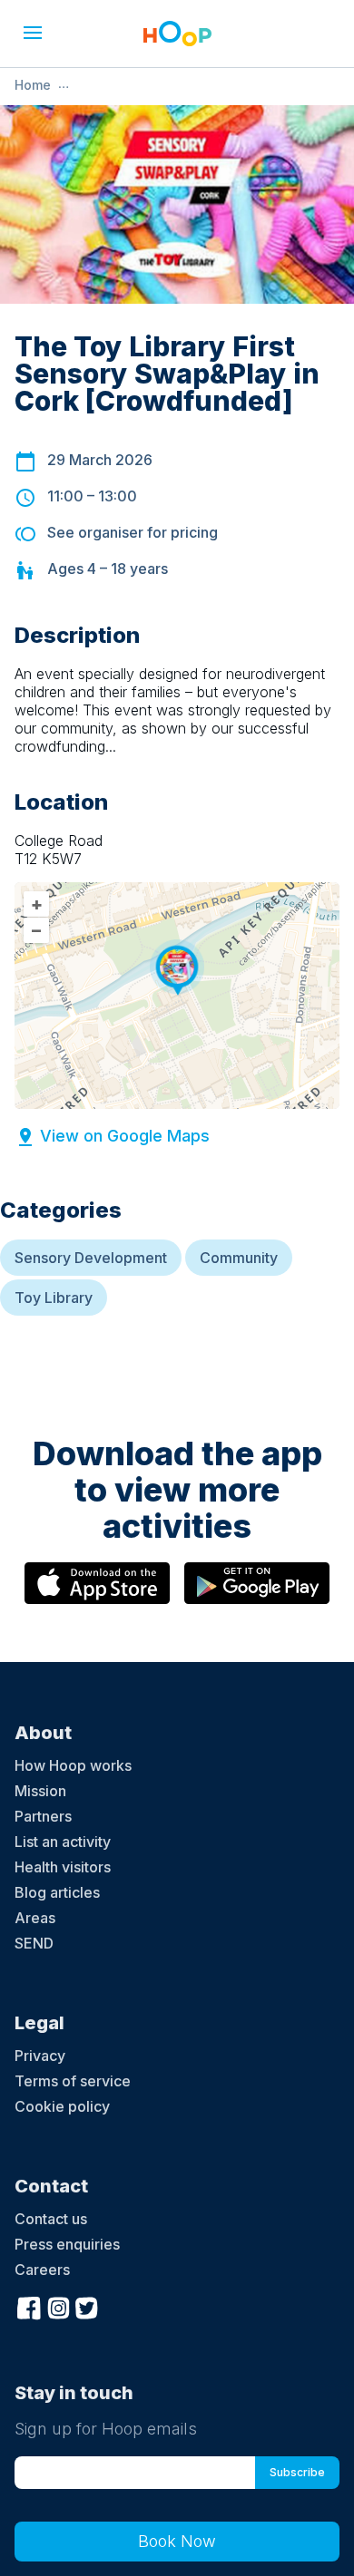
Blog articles (57, 1892)
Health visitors (63, 1867)
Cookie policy (62, 2106)
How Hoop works (73, 1765)
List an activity (63, 1842)
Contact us (51, 2219)
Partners (43, 1816)
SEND (34, 1943)
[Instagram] (58, 2307)
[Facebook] (29, 2307)
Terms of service (73, 2081)
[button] (33, 33)
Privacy (40, 2056)
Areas (35, 1918)
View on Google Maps (125, 1136)
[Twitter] (87, 2307)
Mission (40, 1791)
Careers (42, 2270)
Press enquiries (67, 2244)
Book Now (177, 2541)
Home (33, 85)
